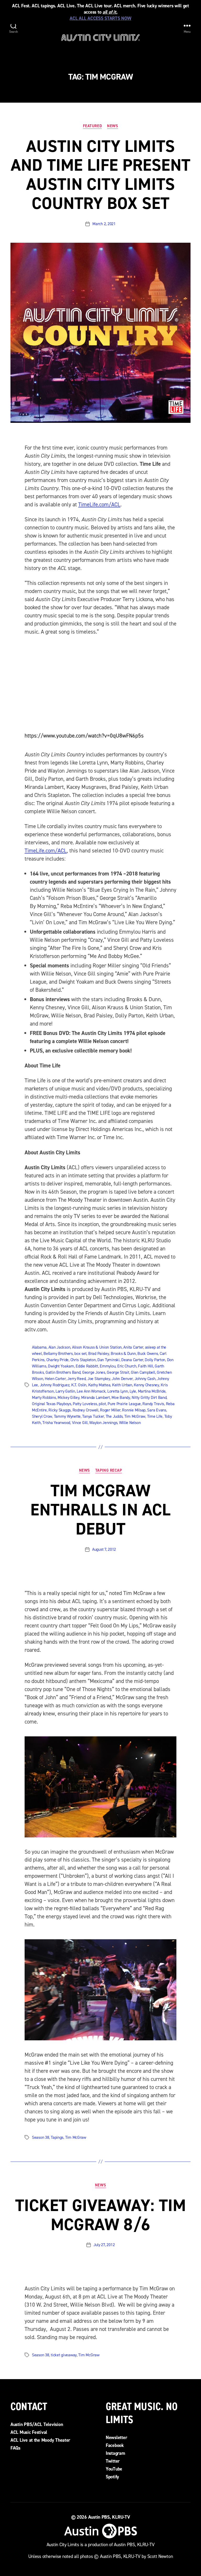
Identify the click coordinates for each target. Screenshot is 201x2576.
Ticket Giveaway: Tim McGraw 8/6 (101, 2215)
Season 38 (41, 2137)
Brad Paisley (99, 1353)
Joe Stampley (99, 1379)
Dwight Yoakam (61, 1366)
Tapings (57, 2137)
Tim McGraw (135, 1416)
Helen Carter (55, 1379)
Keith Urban (122, 1385)
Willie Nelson (130, 1423)
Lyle (133, 1391)
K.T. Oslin (79, 1385)
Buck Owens (148, 1353)
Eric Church (127, 1366)
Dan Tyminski (108, 1360)
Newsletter (116, 2437)
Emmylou (108, 1366)
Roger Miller (110, 1410)
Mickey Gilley (69, 1397)
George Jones (94, 1372)
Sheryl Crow (42, 1416)
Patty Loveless (85, 1404)
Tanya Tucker (93, 1416)
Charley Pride (58, 1360)
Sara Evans (157, 1410)
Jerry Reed (76, 1379)
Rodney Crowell (85, 1410)
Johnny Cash (145, 1379)
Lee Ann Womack (91, 1391)
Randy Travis (153, 1404)
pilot (102, 1404)
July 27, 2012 (104, 2245)
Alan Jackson (59, 1347)
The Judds (114, 1416)
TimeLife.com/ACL (99, 505)
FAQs (15, 2448)
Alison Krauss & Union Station (97, 1347)
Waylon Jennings (103, 1423)
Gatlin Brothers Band (63, 1372)
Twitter (113, 2461)
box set (80, 1353)
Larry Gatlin (65, 1391)
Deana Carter (132, 1360)
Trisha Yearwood (56, 1423)
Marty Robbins (44, 1397)
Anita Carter (133, 1347)
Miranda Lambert (96, 1397)
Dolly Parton (155, 1360)
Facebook (115, 2445)
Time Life (155, 1416)
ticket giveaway (64, 2355)
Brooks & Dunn (123, 1353)
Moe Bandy (121, 1397)
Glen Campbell (143, 1372)
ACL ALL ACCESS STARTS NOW (100, 18)
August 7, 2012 (104, 1549)
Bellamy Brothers (58, 1353)
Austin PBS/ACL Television (37, 2424)
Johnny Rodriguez (55, 1385)
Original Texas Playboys (52, 1404)
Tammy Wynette (67, 1416)
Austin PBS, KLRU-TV (109, 2517)
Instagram (115, 2453)
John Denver (122, 1379)
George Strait (118, 1372)
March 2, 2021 (104, 224)
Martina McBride (152, 1391)
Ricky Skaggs (60, 1410)
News (113, 126)
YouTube (114, 2469)
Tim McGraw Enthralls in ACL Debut (100, 1510)
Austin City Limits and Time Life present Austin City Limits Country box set (100, 175)
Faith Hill (145, 1366)
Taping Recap (109, 1470)
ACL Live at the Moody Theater (40, 2440)
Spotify (112, 2477)
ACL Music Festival (29, 2432)
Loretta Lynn (118, 1391)
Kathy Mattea (99, 1385)
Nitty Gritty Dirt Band (149, 1397)
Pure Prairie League (124, 1404)
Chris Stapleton (83, 1360)
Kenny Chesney (146, 1385)
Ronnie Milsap (134, 1410)
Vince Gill (80, 1423)
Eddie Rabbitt (87, 1366)
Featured (92, 126)
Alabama (39, 1347)
